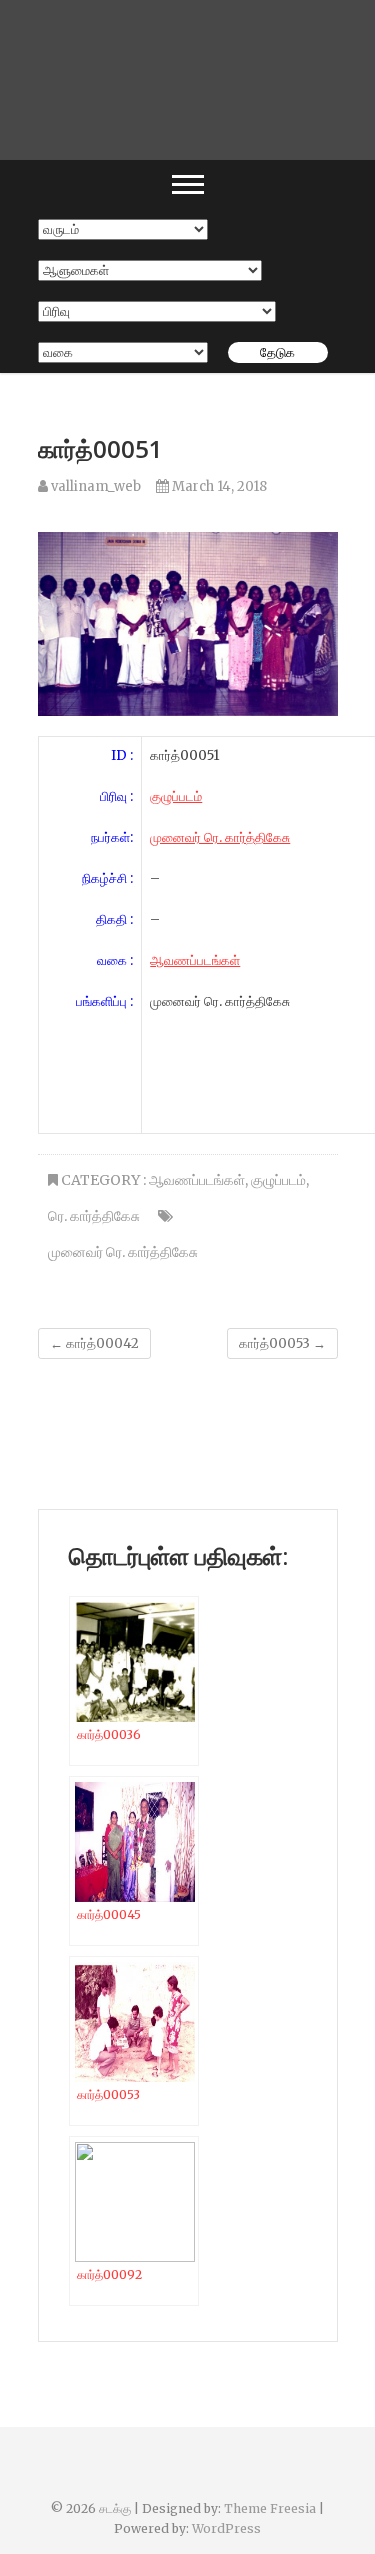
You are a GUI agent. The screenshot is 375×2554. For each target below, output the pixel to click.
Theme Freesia (270, 2508)
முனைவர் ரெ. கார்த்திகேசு (220, 837)
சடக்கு (115, 2508)
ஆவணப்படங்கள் (195, 960)
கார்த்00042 (94, 1343)
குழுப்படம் (176, 796)
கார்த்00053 (282, 1343)
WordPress (226, 2528)
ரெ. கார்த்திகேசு (94, 1216)
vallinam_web (94, 486)
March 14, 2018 (218, 486)
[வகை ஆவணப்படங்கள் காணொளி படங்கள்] (123, 352)
